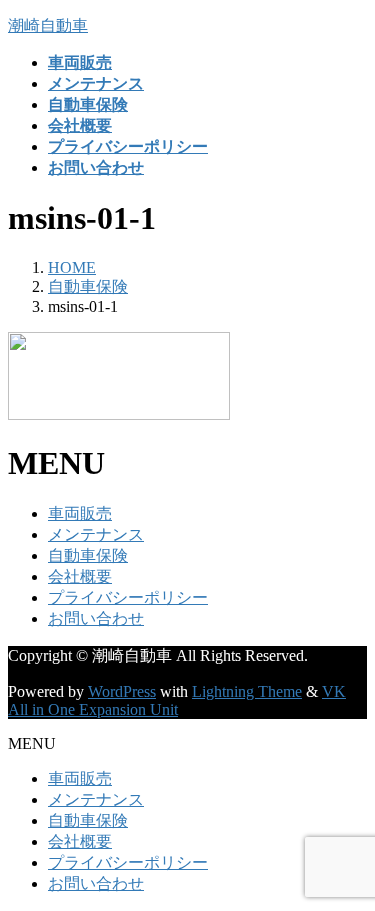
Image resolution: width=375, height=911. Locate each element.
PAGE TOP (348, 863)
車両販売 (80, 513)
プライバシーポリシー (128, 597)
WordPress (122, 691)
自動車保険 (88, 555)
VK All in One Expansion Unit (177, 700)
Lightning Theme (247, 691)
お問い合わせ (96, 618)
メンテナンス (96, 534)
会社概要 (80, 576)
